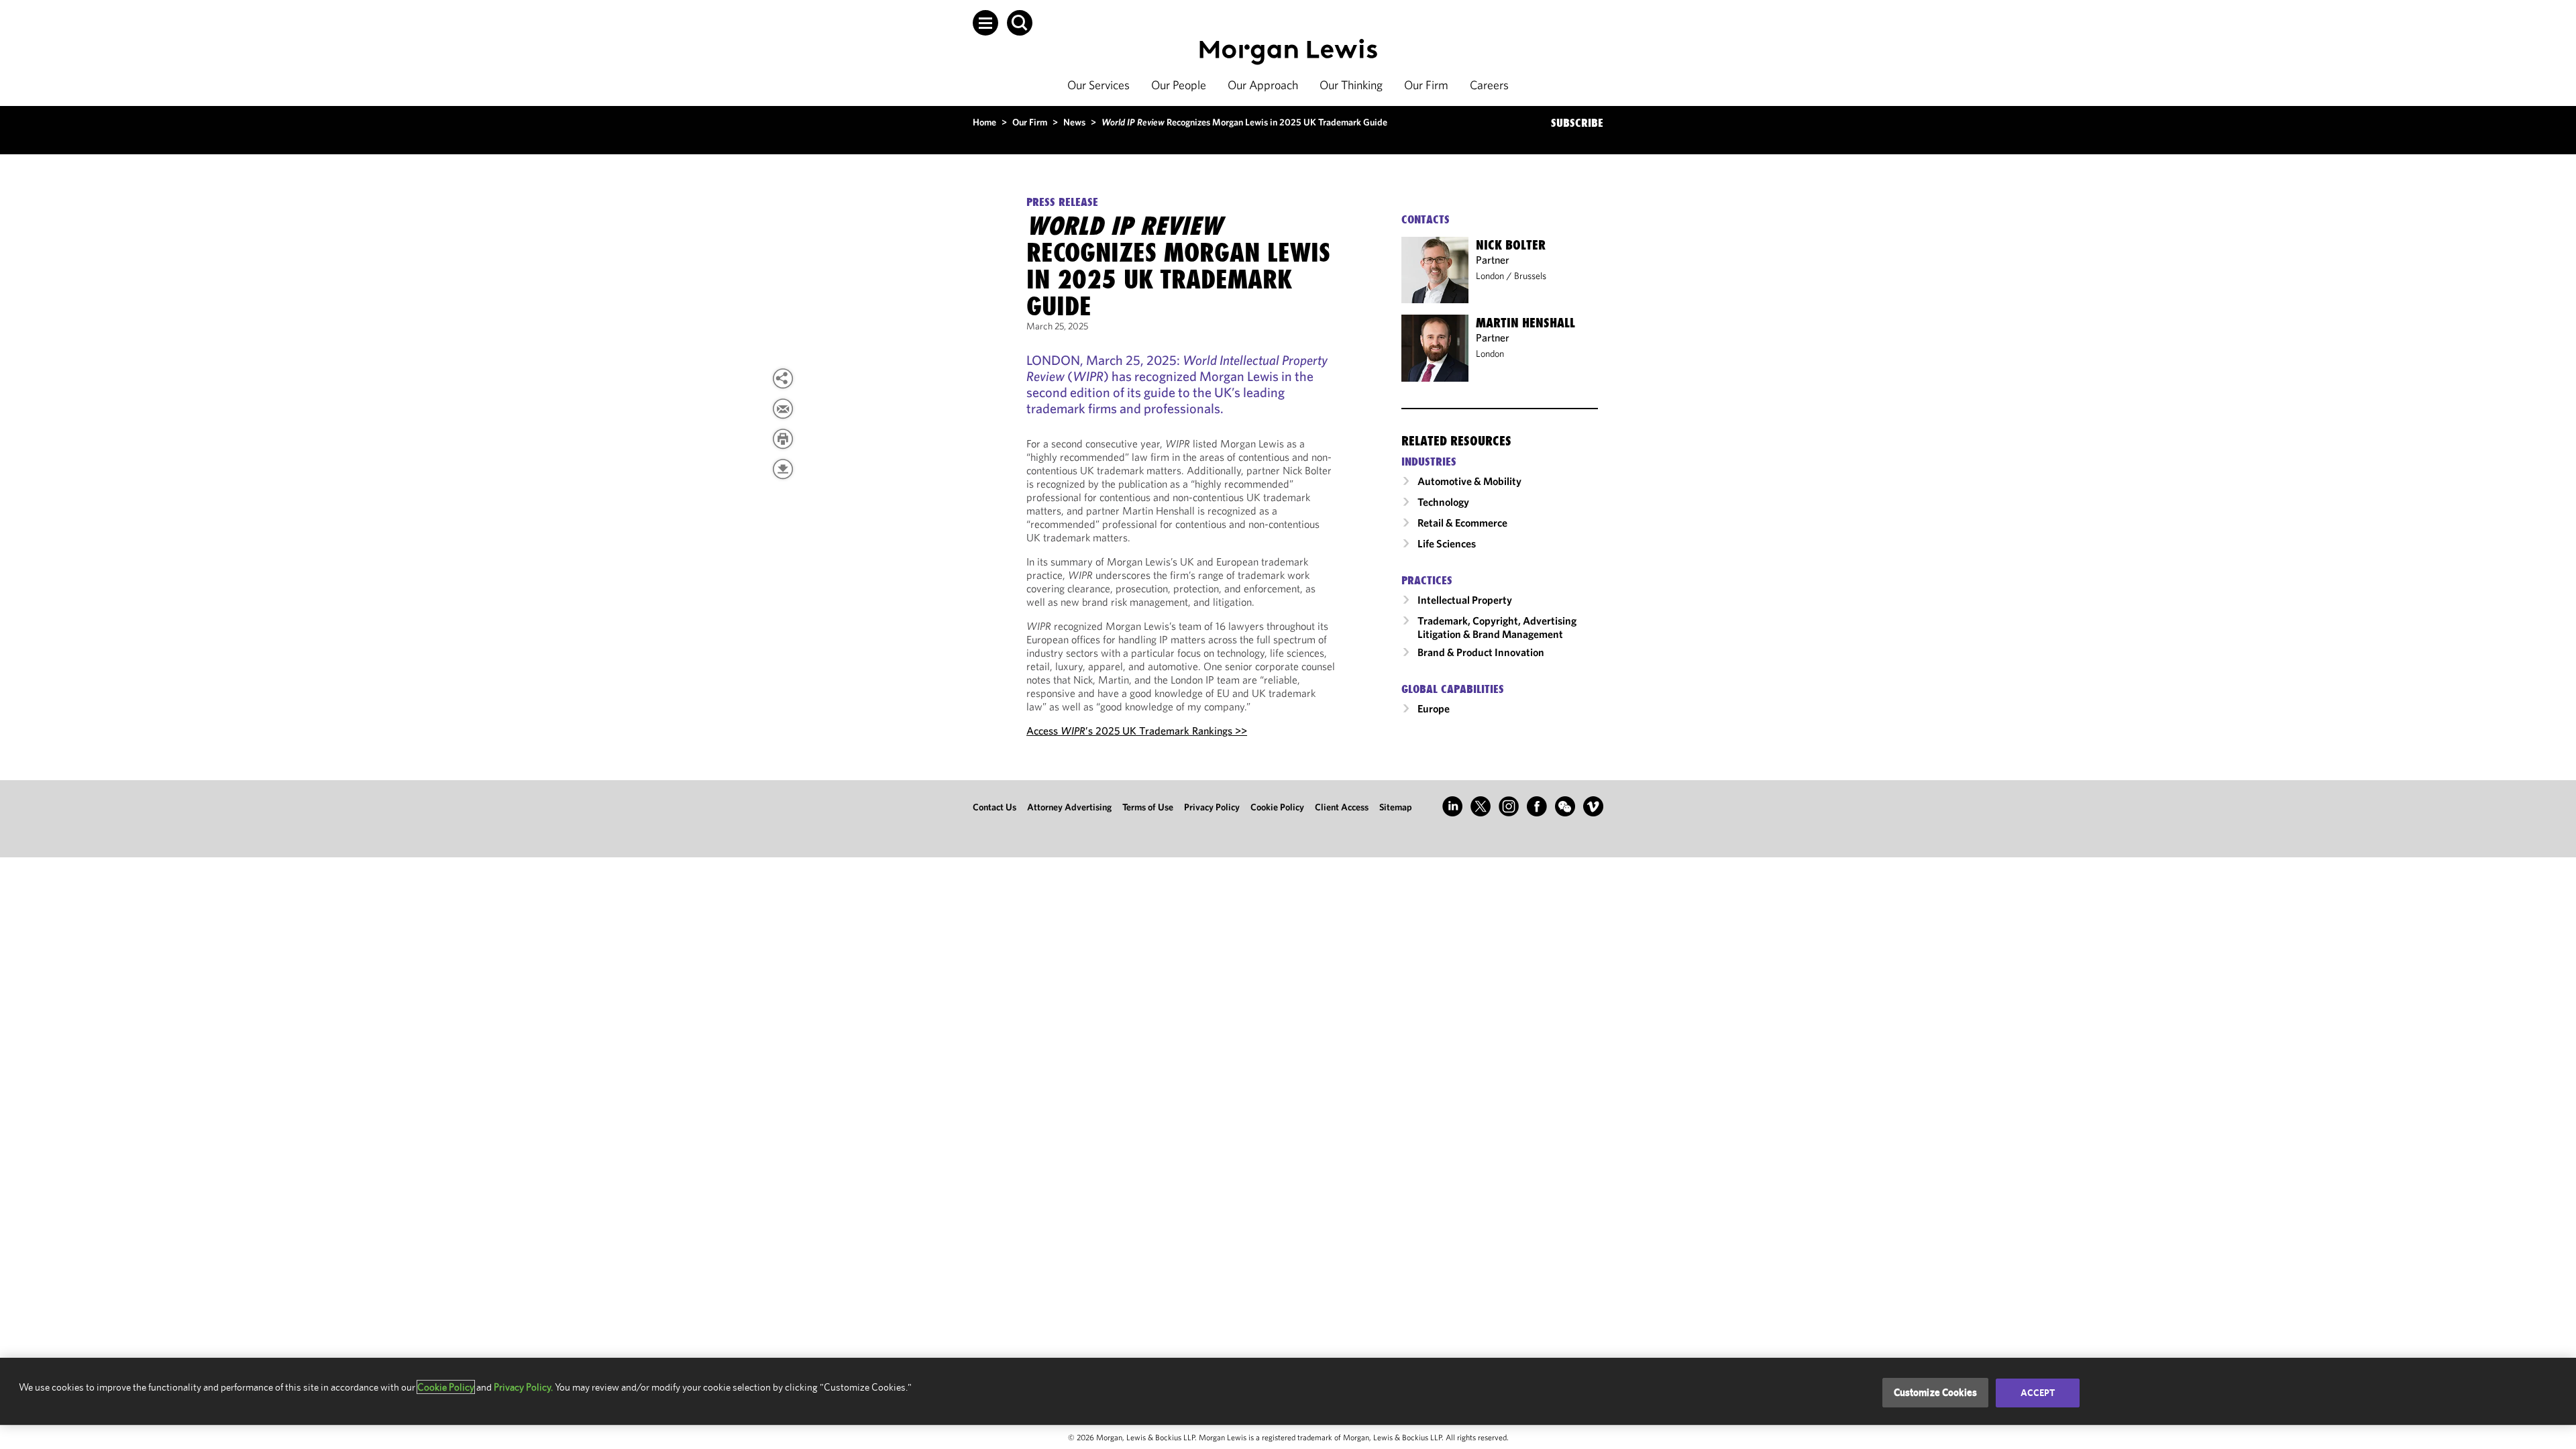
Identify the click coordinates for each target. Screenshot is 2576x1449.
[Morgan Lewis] (1288, 52)
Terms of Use (1148, 807)
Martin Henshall (1525, 323)
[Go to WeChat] (1565, 806)
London (1490, 276)
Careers (1489, 85)
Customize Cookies (1936, 1392)
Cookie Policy (1277, 807)
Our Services (1098, 85)
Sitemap (1396, 807)
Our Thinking (1351, 85)
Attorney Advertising (1069, 807)
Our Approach (1263, 85)
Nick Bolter (1511, 245)
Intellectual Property (1465, 600)
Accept (2038, 1393)
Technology (1443, 502)
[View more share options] (783, 378)
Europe (1434, 708)
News (1074, 122)
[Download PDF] (783, 469)
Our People (1179, 85)
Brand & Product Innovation (1481, 652)
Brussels (1530, 276)
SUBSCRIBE (1577, 123)
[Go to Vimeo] (1593, 806)
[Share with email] (783, 409)
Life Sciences (1447, 543)
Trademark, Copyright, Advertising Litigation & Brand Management (1497, 627)
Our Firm (1426, 85)
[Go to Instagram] (1509, 806)
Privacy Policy (1212, 807)
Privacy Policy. (523, 1387)
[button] (985, 23)
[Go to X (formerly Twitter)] (1481, 806)
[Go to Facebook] (1537, 806)
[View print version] (783, 439)
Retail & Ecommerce (1462, 523)
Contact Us (995, 807)
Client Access (1342, 807)
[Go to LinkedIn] (1452, 806)
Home (984, 122)
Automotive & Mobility (1469, 481)
